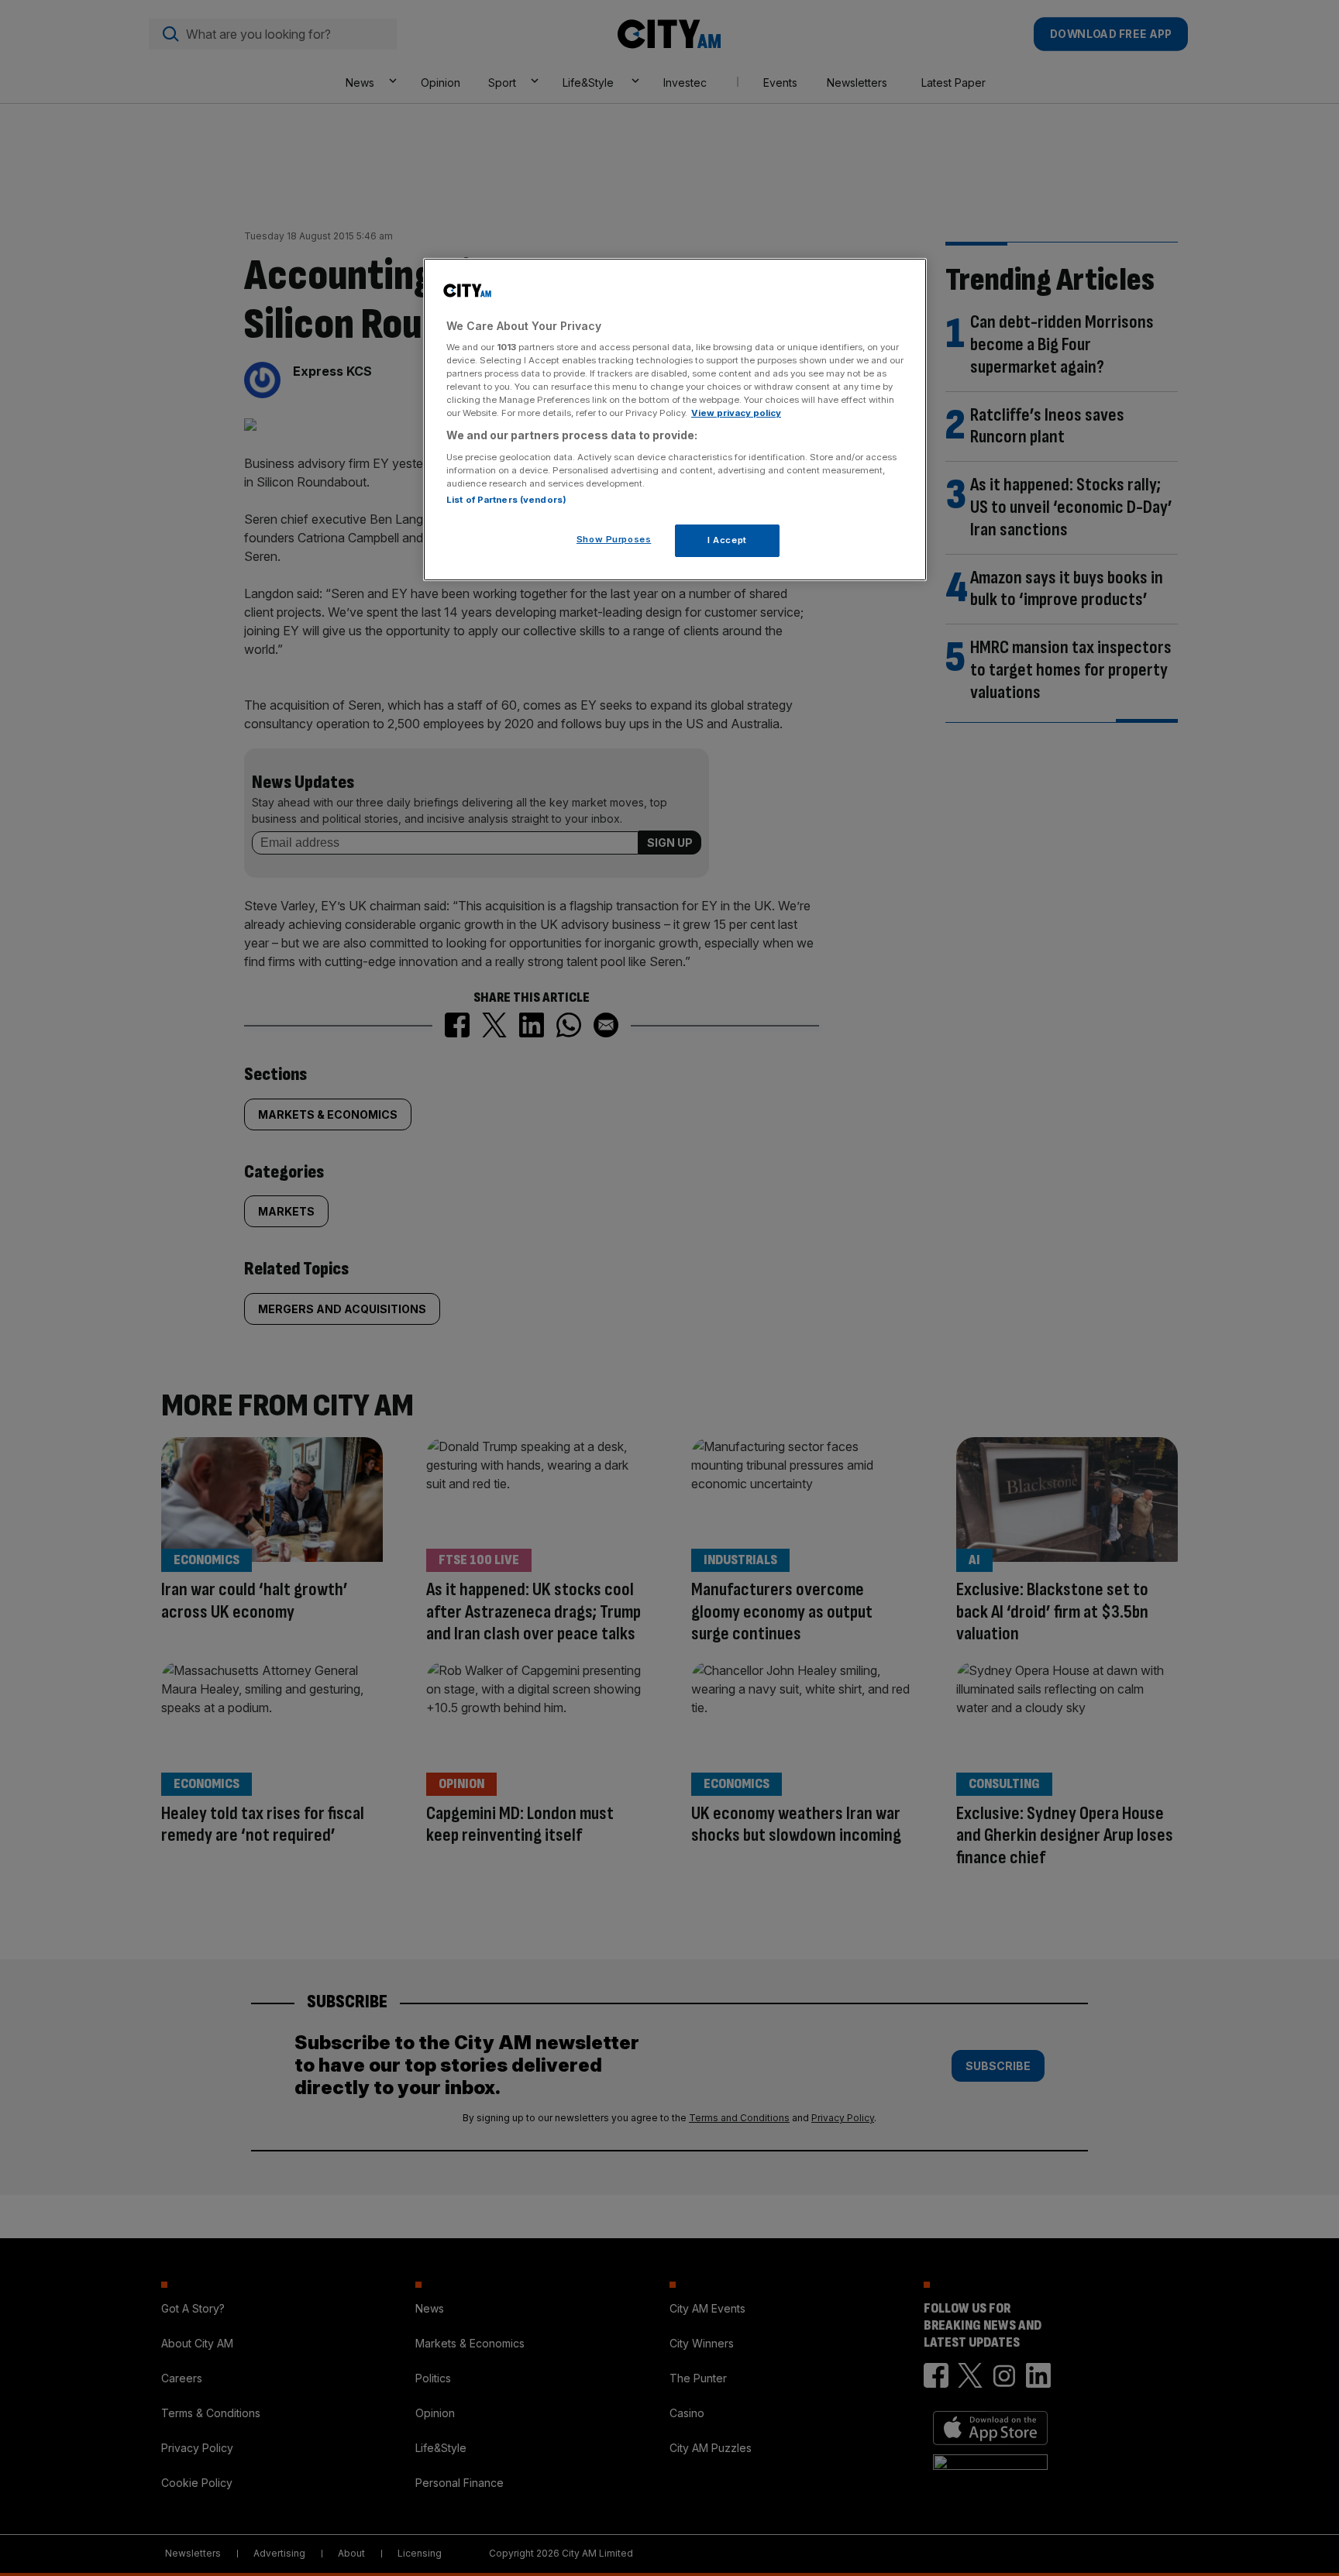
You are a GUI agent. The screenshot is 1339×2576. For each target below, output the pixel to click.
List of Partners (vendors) (506, 500)
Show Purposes (614, 539)
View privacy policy (736, 413)
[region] (675, 420)
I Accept (727, 540)
